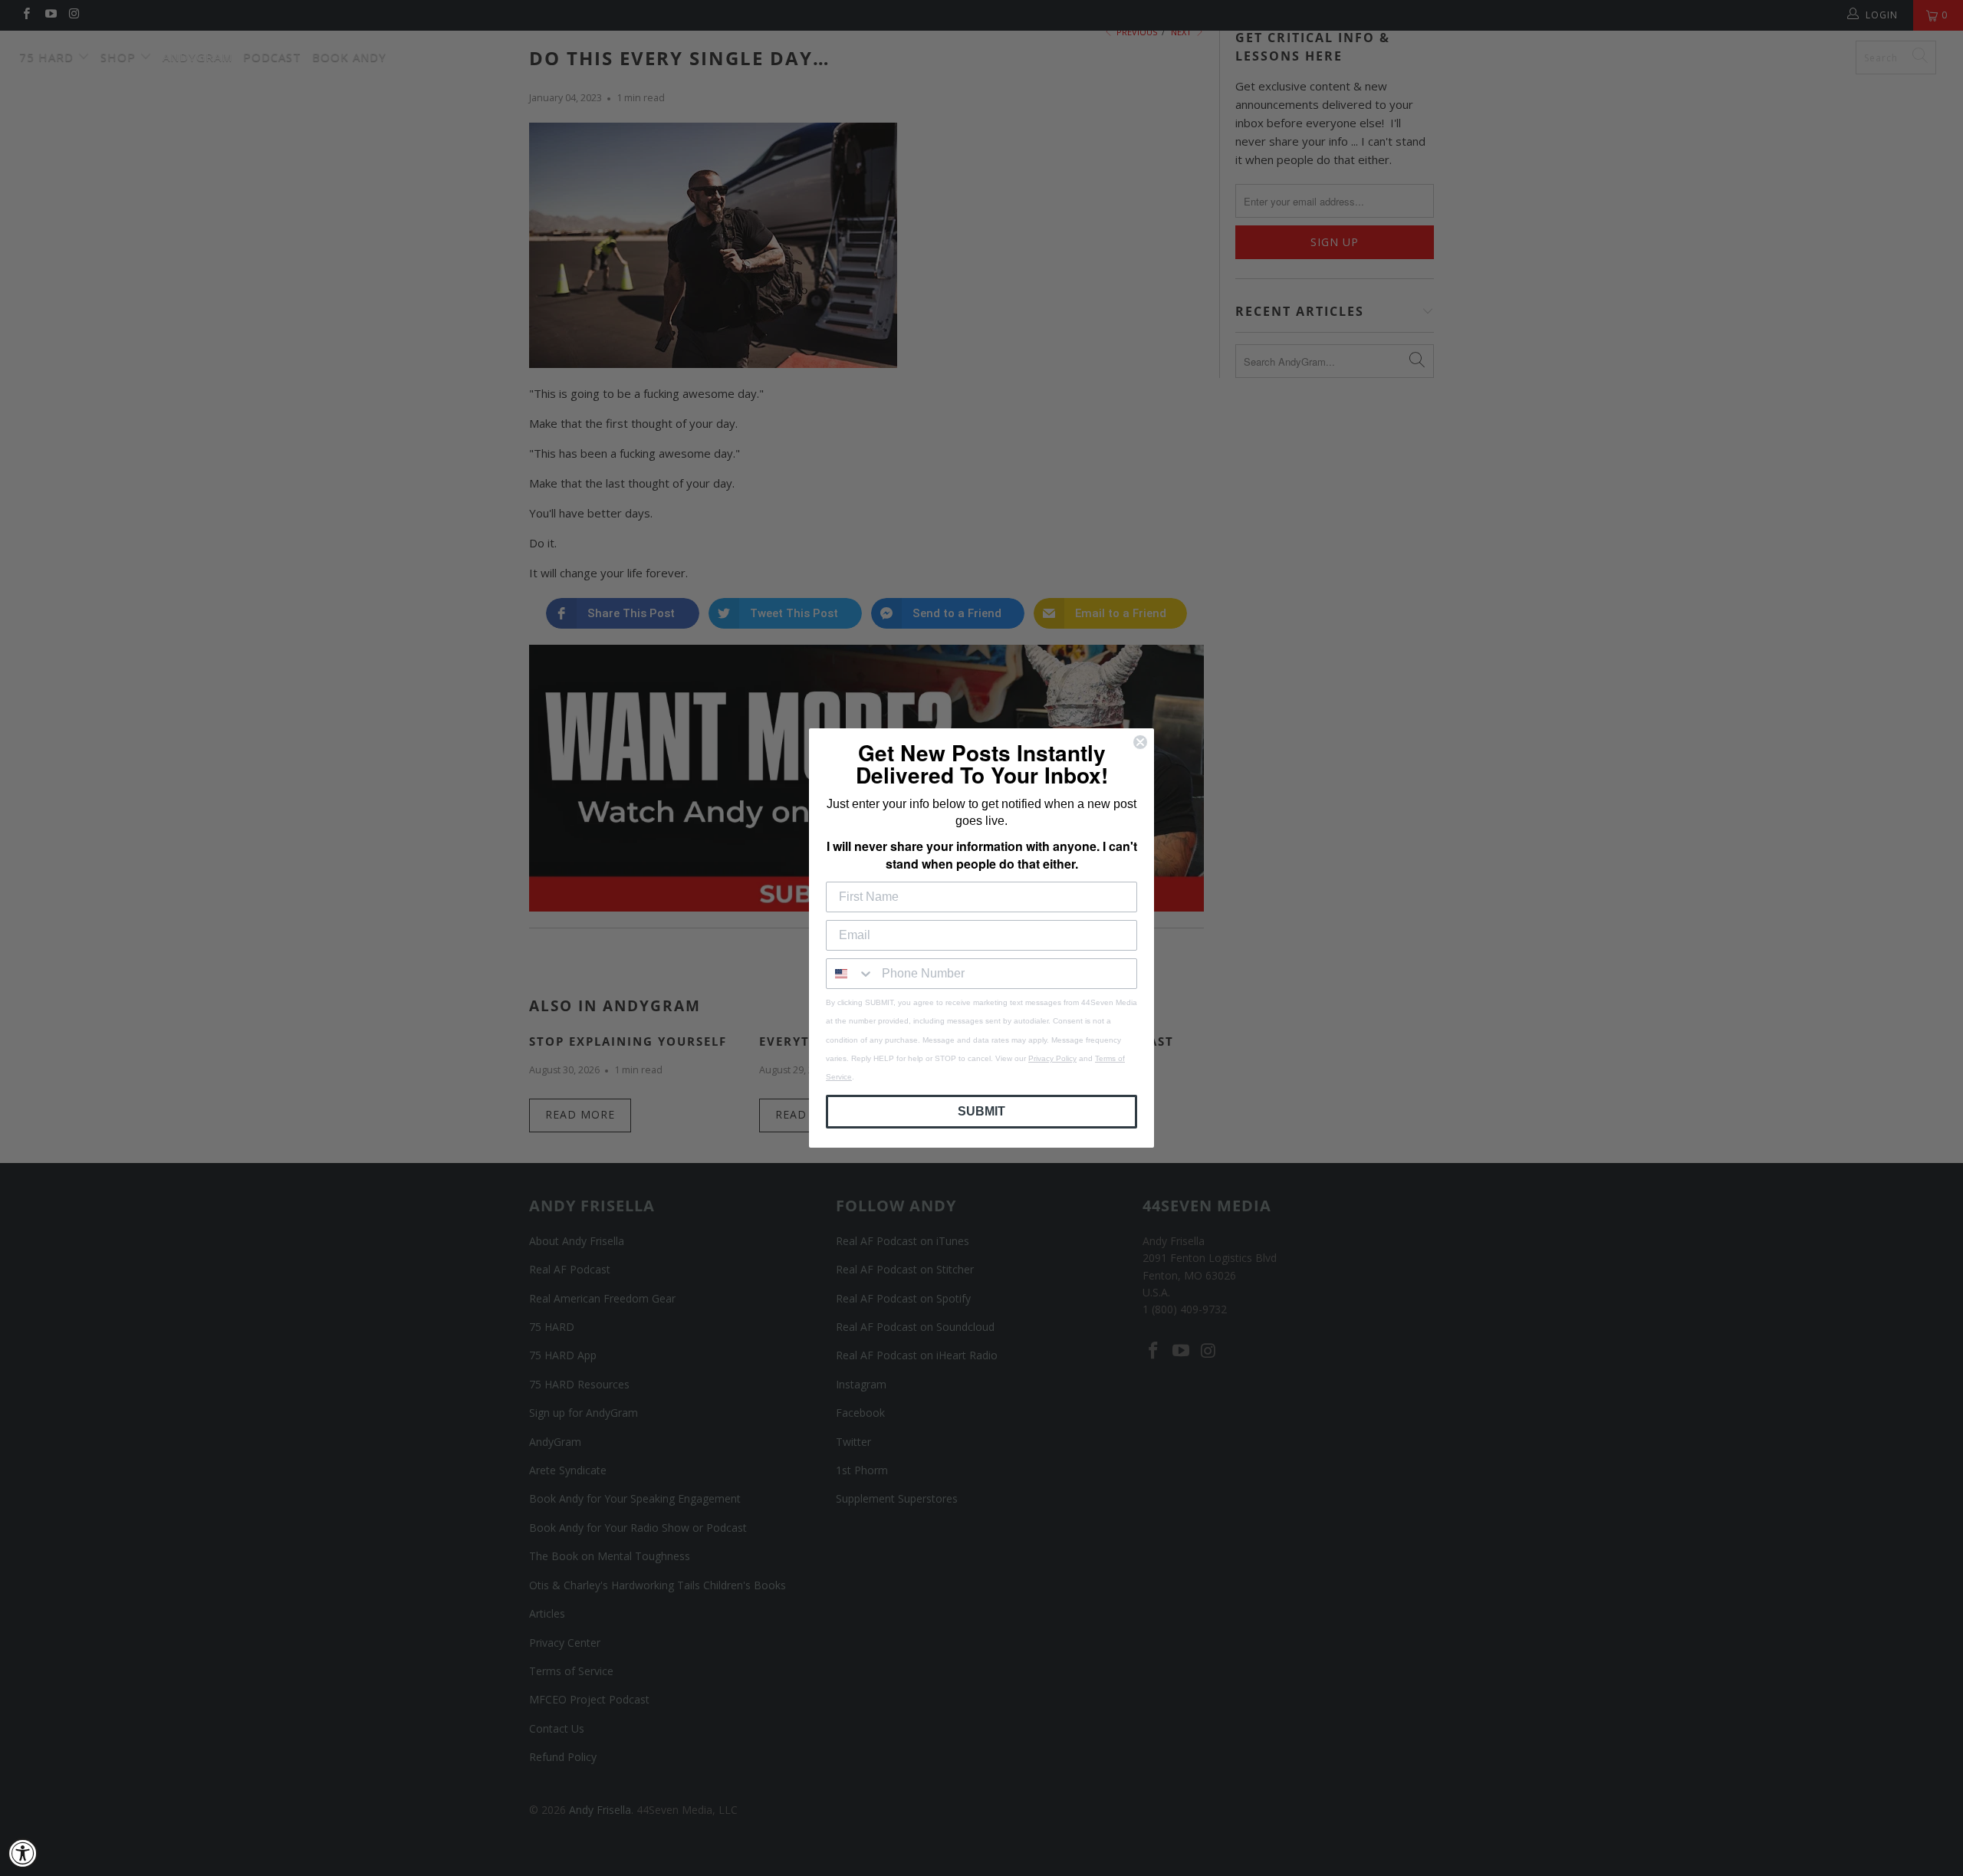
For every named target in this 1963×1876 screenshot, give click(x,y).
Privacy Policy (1052, 1058)
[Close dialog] (1140, 742)
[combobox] (850, 974)
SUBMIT (981, 1111)
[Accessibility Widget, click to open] (23, 1853)
